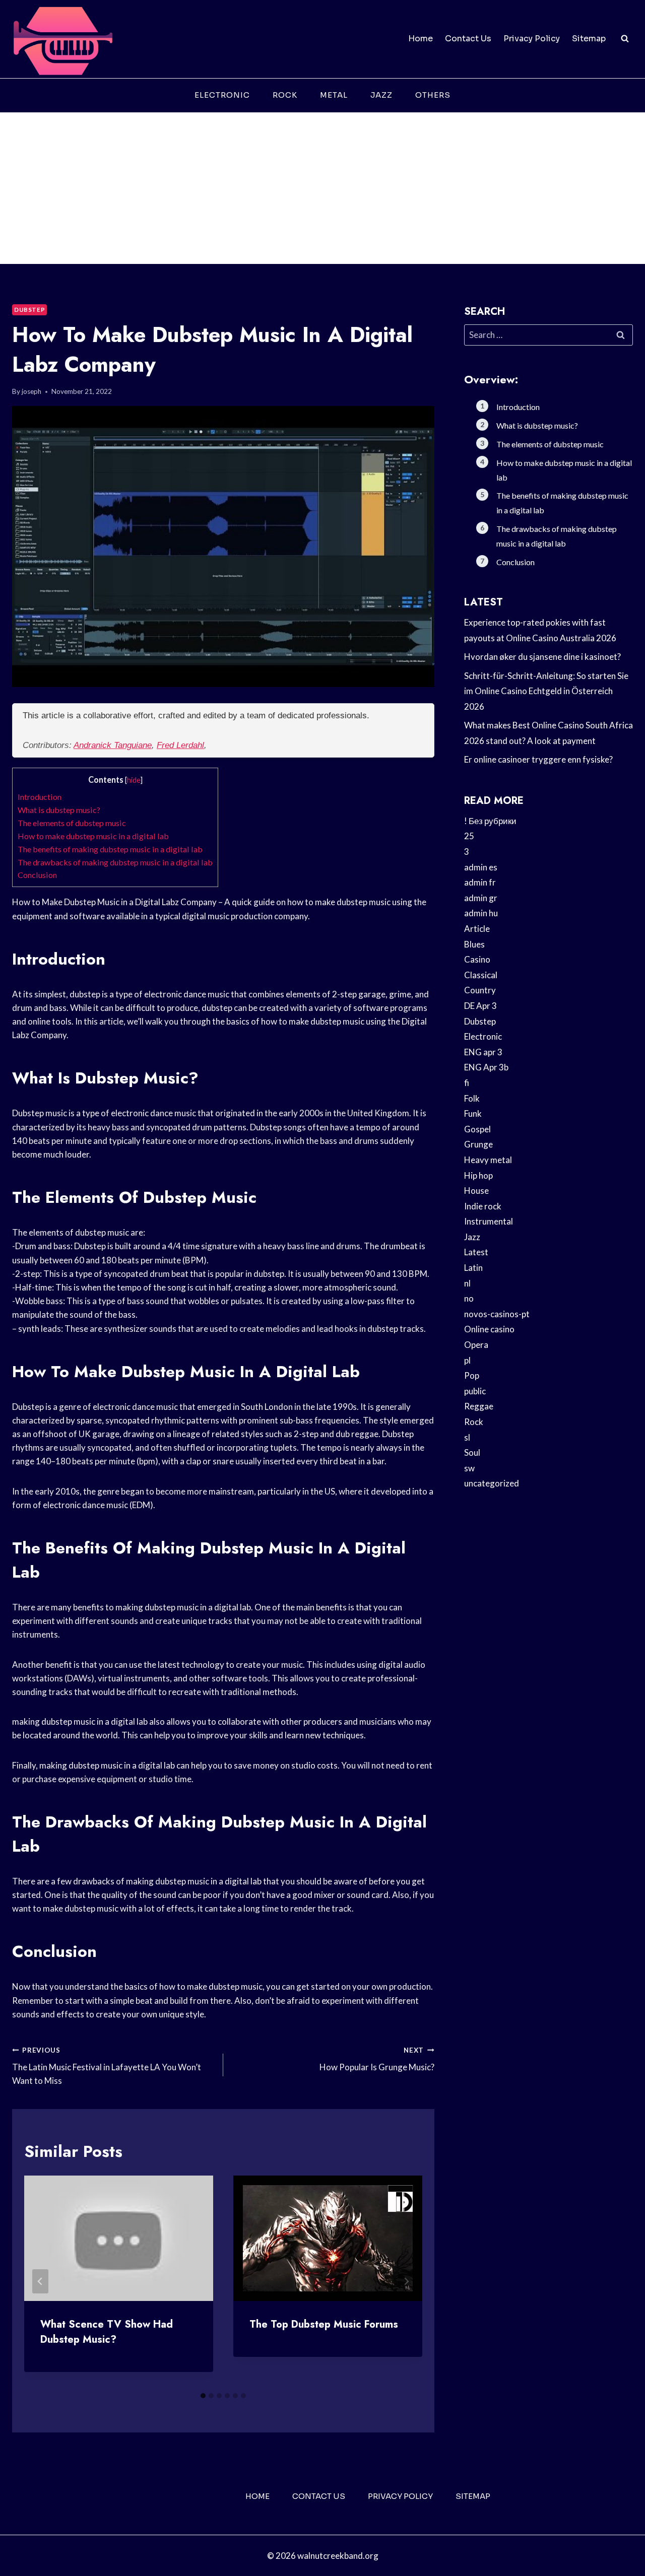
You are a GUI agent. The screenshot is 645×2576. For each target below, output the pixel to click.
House (476, 1191)
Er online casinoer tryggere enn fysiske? (538, 759)
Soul (472, 1452)
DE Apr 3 (480, 1006)
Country (480, 990)
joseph (31, 391)
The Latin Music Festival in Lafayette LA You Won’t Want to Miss (107, 2066)
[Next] (406, 2281)
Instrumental (489, 1221)
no (469, 1298)
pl (467, 1360)
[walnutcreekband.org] (62, 39)
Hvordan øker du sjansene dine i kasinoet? (542, 657)
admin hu (481, 913)
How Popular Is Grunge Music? (377, 2059)
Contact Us (468, 39)
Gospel (477, 1129)
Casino (477, 959)
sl (467, 1437)
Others (433, 95)
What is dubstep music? (59, 810)
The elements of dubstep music (72, 823)
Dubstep (29, 310)
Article (477, 929)
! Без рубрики (490, 821)
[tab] (203, 2396)
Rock (285, 95)
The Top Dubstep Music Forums (324, 2324)
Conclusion (37, 875)
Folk (472, 1098)
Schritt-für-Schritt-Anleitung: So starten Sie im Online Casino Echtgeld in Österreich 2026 (546, 691)
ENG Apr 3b (486, 1067)
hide (134, 780)
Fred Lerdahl (180, 745)
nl (467, 1283)
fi (467, 1083)
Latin (473, 1268)
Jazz (381, 95)
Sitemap (589, 39)
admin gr (481, 898)
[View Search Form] (625, 39)
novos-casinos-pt (497, 1314)
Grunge (478, 1144)
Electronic (222, 95)
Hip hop (478, 1175)
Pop (472, 1375)
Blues (474, 944)
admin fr (480, 882)
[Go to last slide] (40, 2281)
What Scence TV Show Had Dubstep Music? (107, 2332)
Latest (476, 1252)
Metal (334, 95)
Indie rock (483, 1206)
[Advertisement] (322, 188)
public (475, 1391)
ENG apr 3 (483, 1052)
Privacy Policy (532, 39)
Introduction (40, 797)
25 (469, 836)
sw (469, 1468)
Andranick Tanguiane (113, 745)
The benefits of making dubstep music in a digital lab (110, 849)
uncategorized (492, 1483)
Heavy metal (488, 1160)
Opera (476, 1345)
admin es (481, 867)
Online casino (489, 1329)
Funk (473, 1113)
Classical (481, 975)
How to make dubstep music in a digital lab (93, 836)
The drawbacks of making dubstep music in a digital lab (115, 862)
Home (421, 39)
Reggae (479, 1406)
